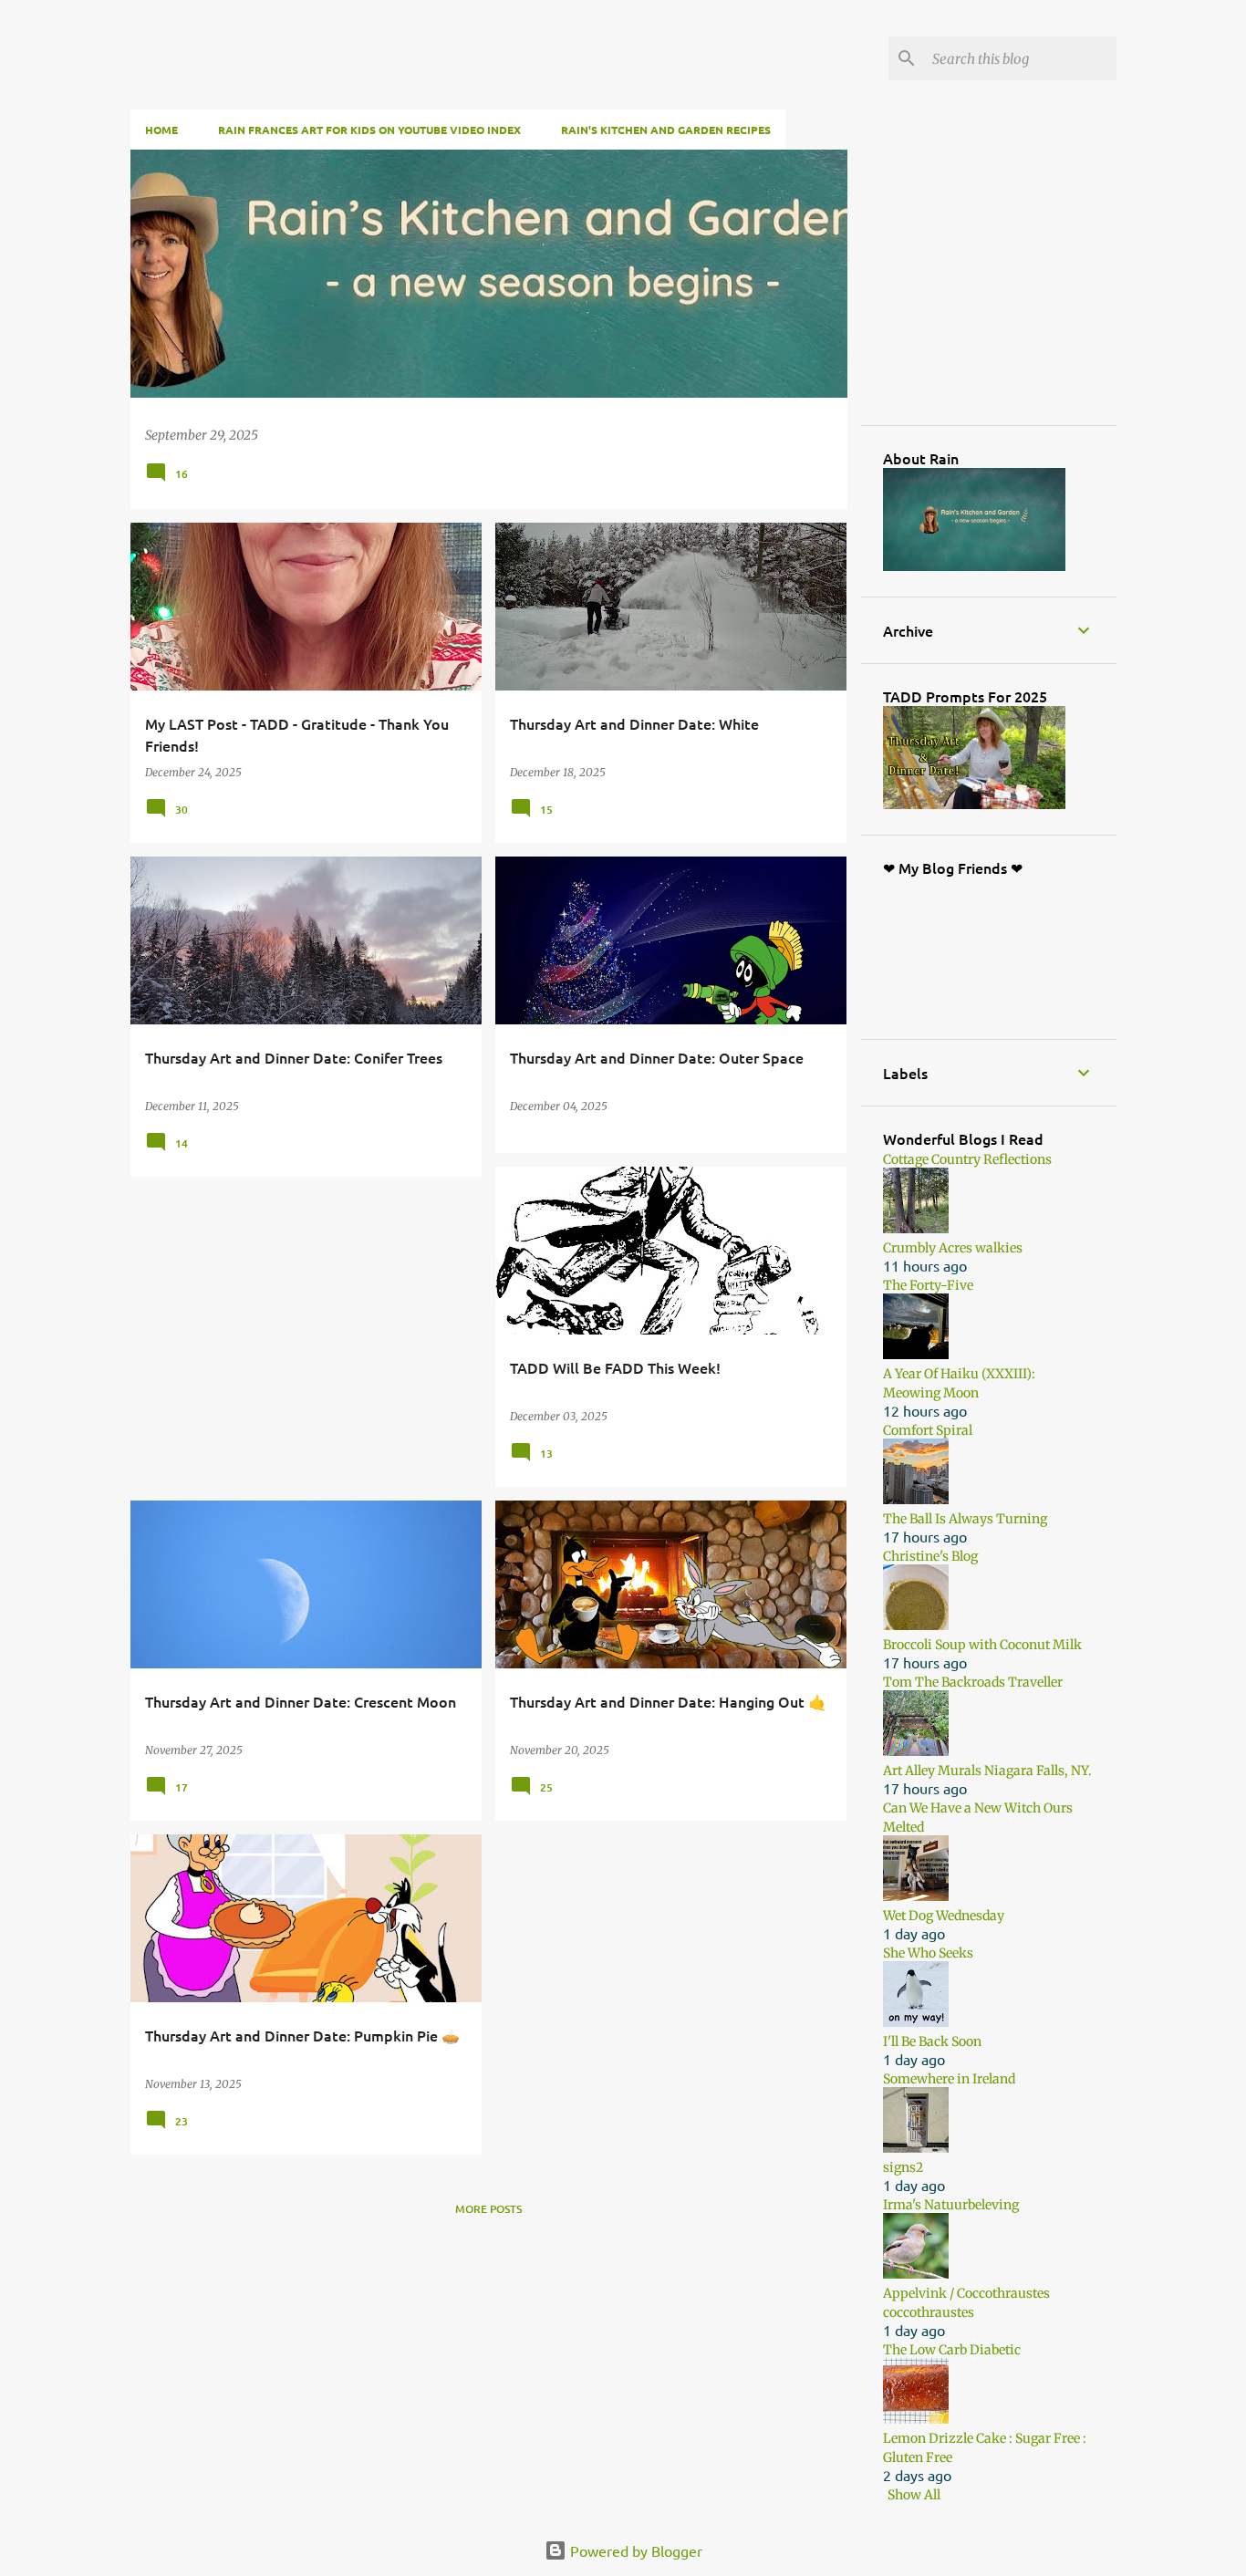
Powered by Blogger (634, 2550)
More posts (488, 2209)
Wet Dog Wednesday (944, 1916)
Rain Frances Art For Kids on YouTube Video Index (369, 130)
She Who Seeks (928, 1953)
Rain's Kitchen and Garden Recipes (666, 130)
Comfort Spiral (928, 1430)
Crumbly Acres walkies (953, 1248)
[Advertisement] (1020, 286)
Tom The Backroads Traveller (973, 1682)
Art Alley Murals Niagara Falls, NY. (987, 1771)
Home (161, 130)
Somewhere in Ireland (949, 2079)
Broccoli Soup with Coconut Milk (982, 1645)
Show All (914, 2495)
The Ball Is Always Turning (965, 1519)
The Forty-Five (928, 1285)
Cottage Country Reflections (967, 1159)
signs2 (903, 2167)
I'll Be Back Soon (932, 2041)
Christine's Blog (930, 1556)
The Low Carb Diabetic (952, 2350)
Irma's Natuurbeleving (951, 2205)
